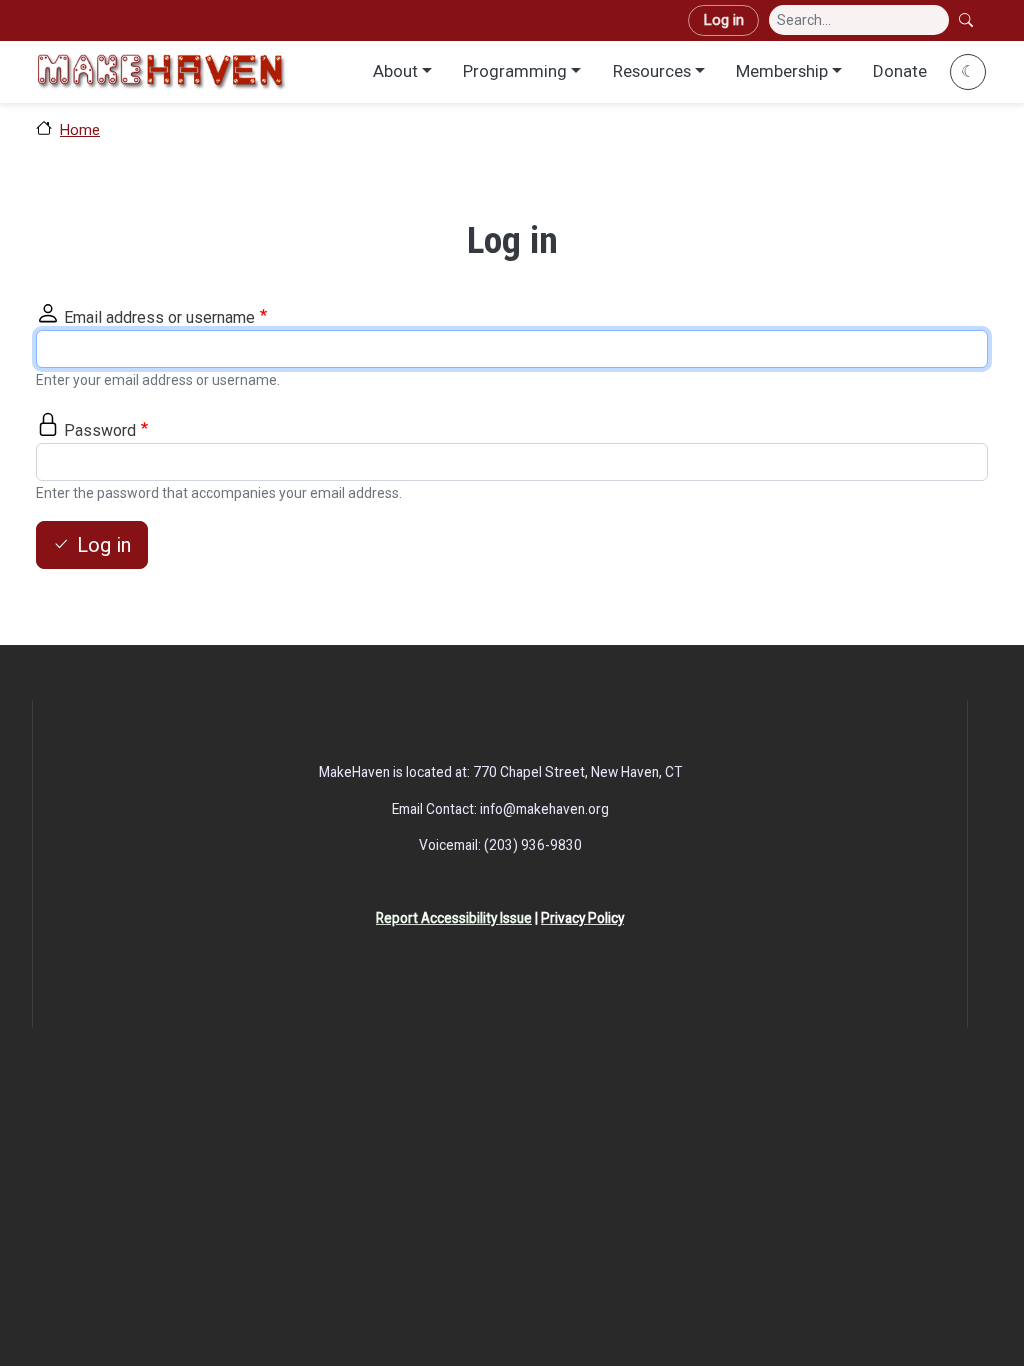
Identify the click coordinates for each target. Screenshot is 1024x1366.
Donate (900, 71)
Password (100, 430)
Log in (723, 20)
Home (80, 130)
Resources (652, 71)
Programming (515, 71)
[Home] (161, 71)
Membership (782, 71)
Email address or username (159, 317)
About (395, 71)
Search (968, 20)
